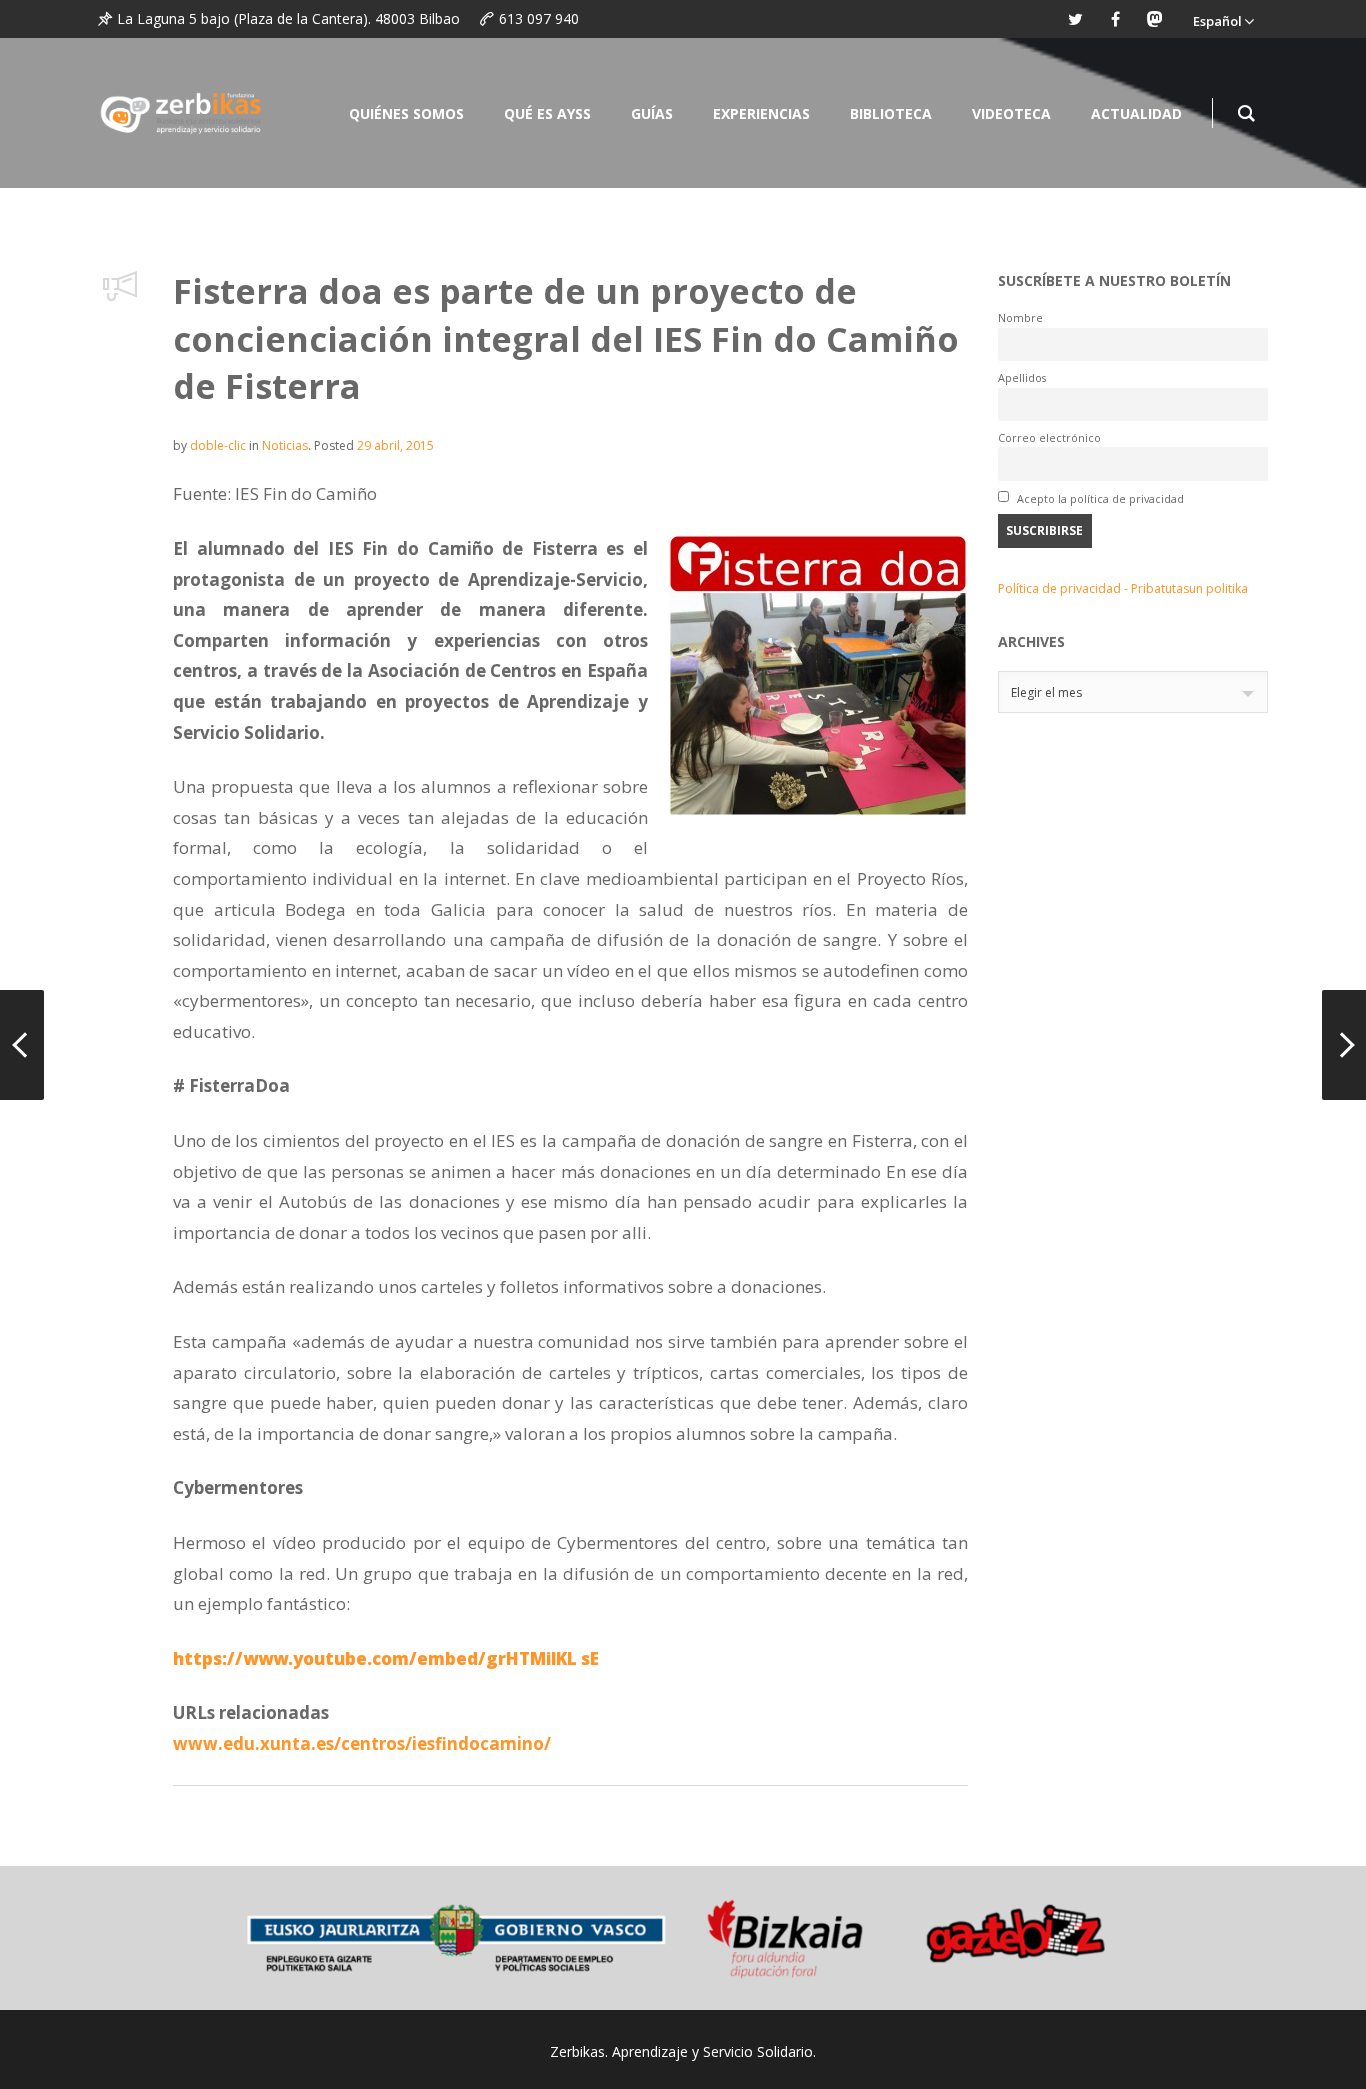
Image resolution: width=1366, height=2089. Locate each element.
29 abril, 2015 (395, 445)
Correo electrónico (1049, 437)
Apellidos (1022, 377)
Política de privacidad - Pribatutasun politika (1123, 588)
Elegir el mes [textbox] (1046, 692)
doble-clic (218, 445)
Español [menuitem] (1217, 21)
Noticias (285, 445)
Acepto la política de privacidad (1099, 498)
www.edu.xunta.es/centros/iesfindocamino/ (362, 1743)
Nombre (1020, 317)
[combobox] (1133, 692)
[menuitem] (1223, 19)
